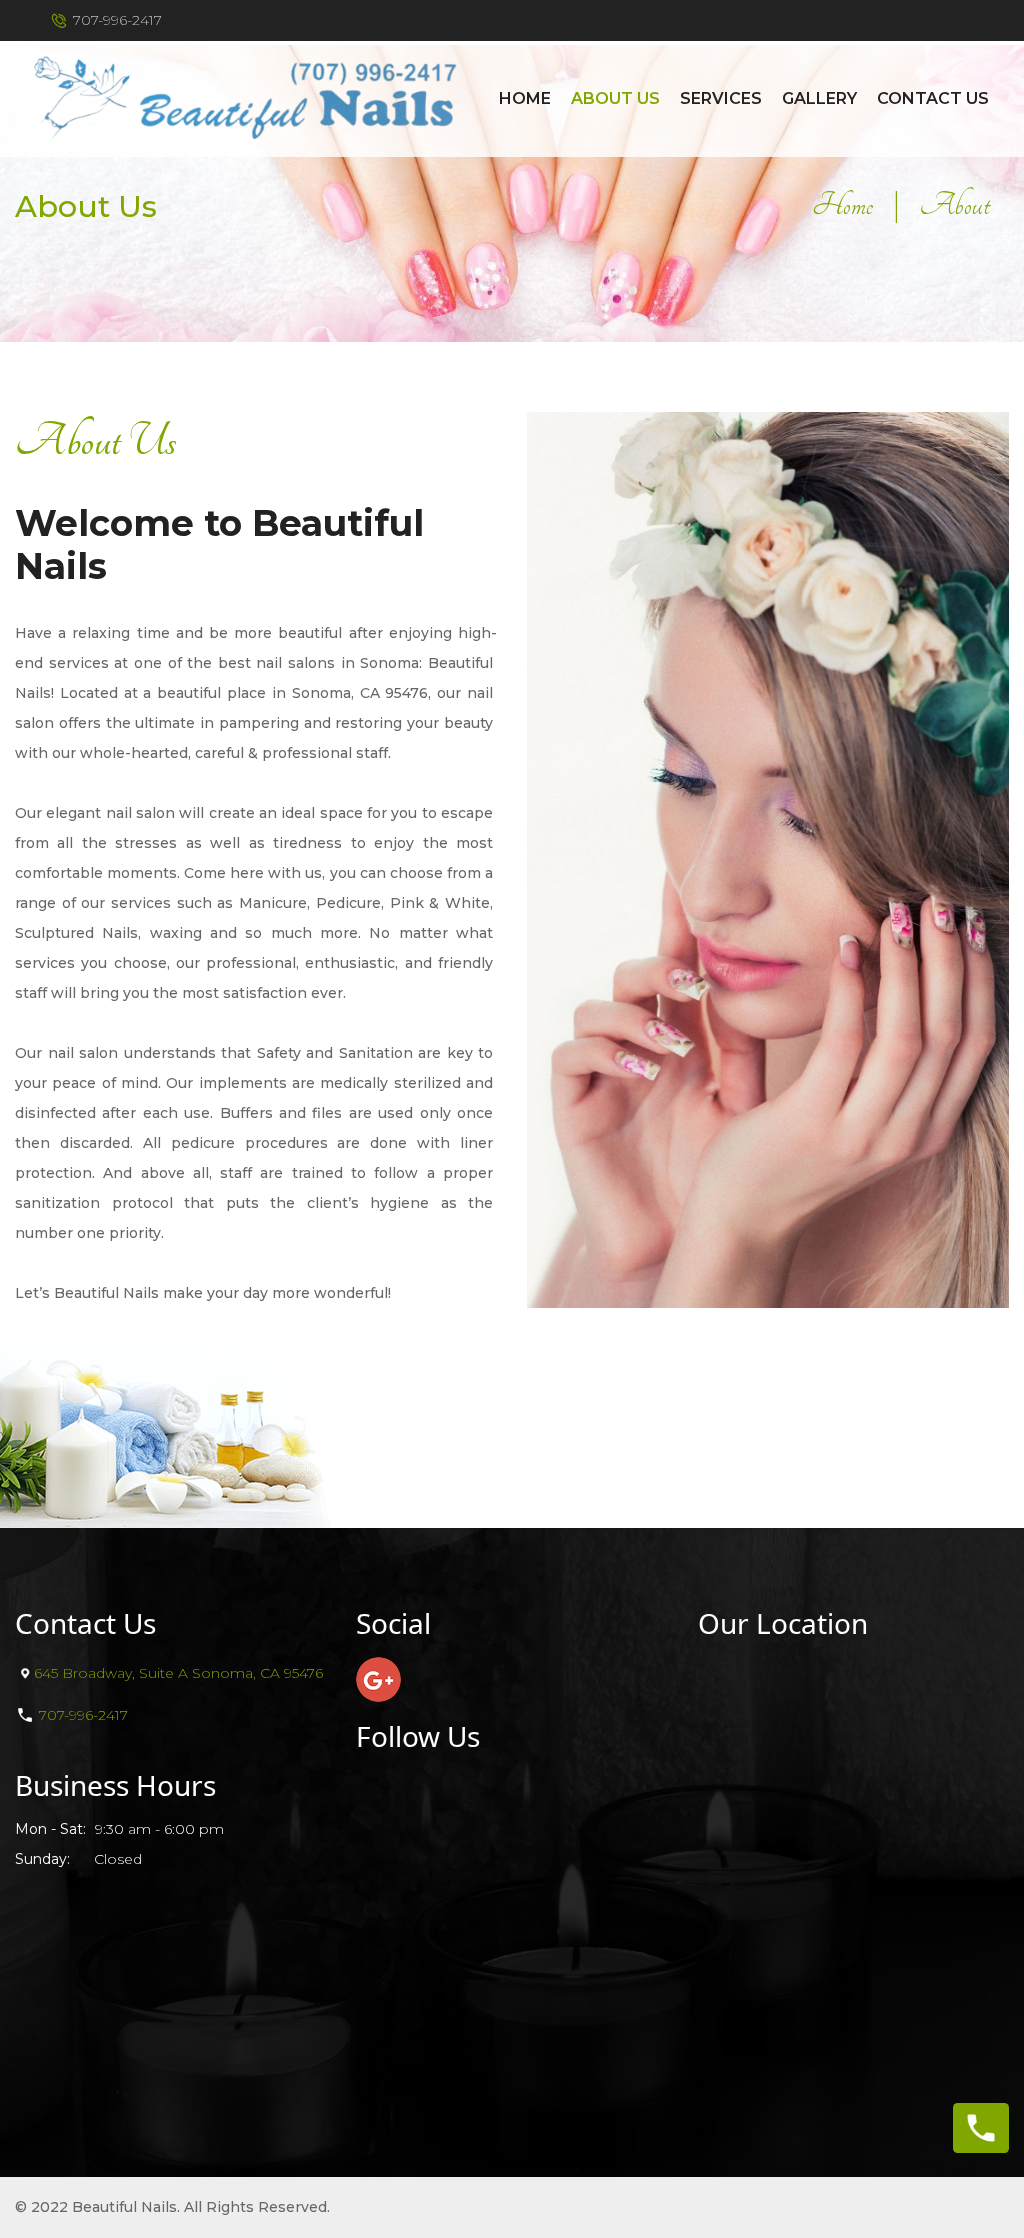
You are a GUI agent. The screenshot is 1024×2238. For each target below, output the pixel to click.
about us (615, 98)
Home (525, 98)
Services (721, 98)
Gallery (819, 98)
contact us (933, 98)
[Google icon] (378, 1679)
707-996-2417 (117, 20)
